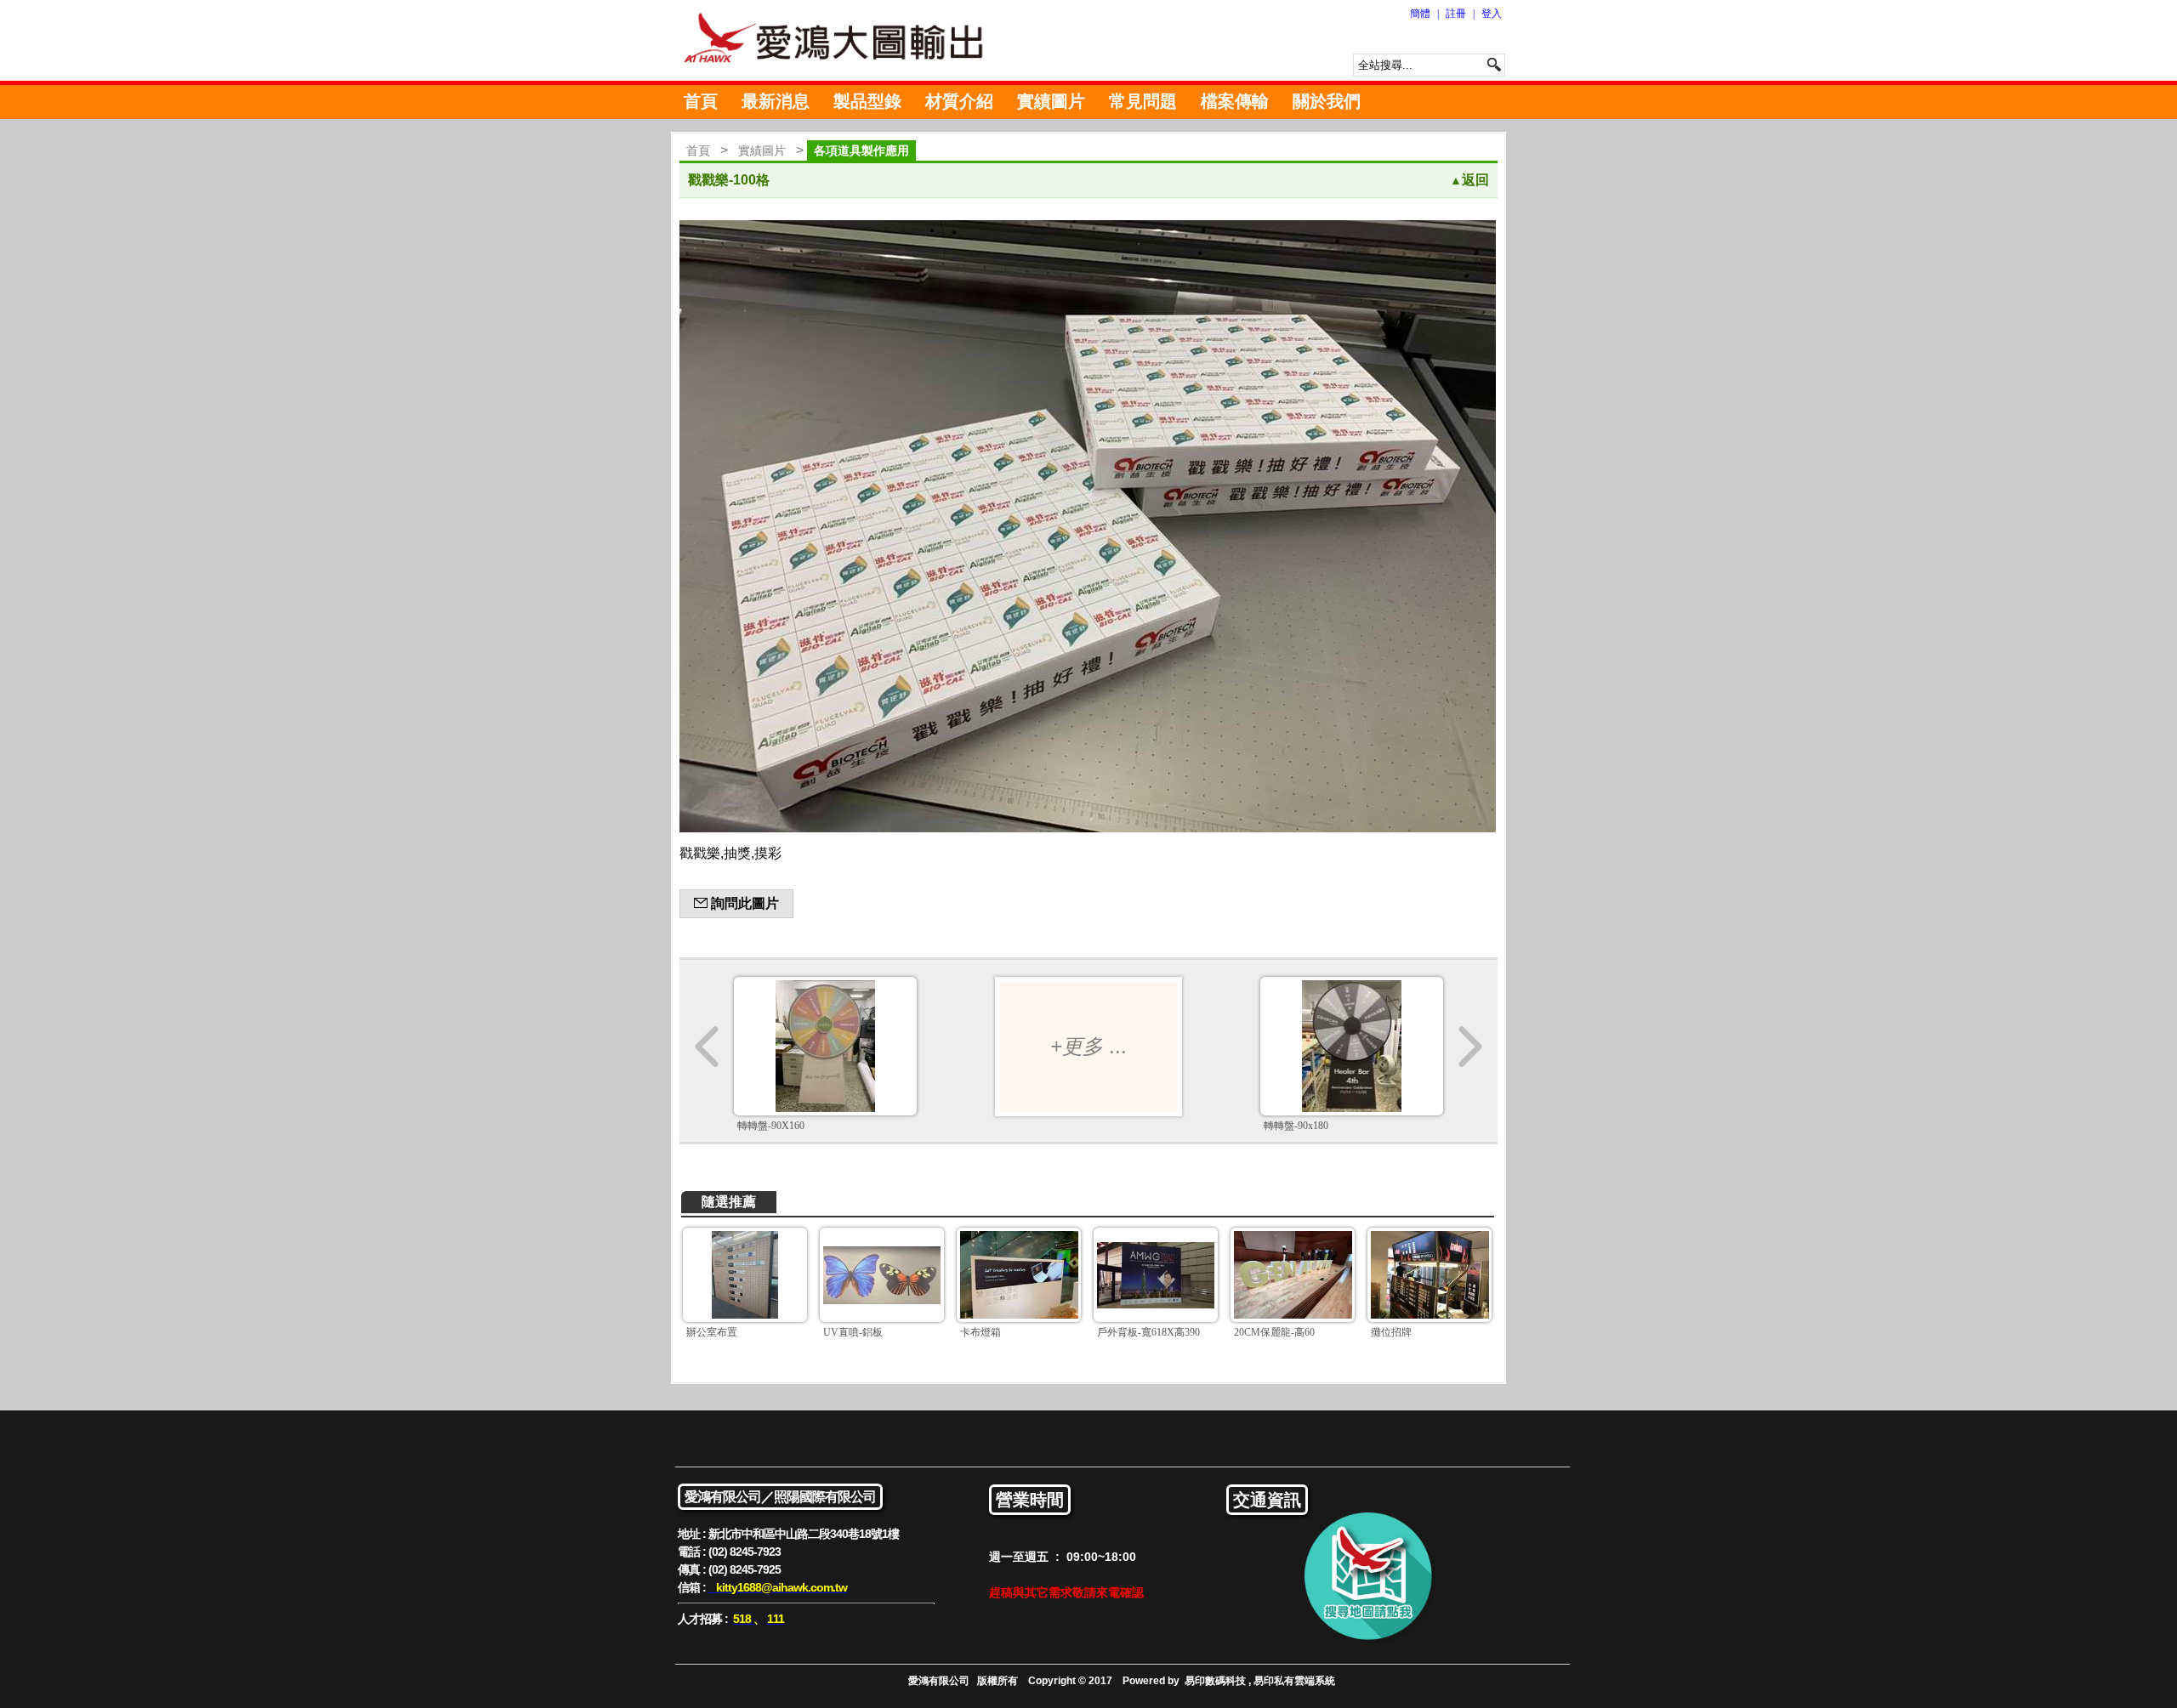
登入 (1492, 14)
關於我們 (1327, 101)
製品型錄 (867, 101)
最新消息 (776, 101)
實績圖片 (1051, 101)
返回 (1469, 180)
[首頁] (842, 40)
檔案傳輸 (1235, 101)
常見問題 (1143, 101)
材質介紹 (959, 101)
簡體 (1420, 14)
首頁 (701, 101)
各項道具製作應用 (861, 150)
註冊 (1456, 14)
